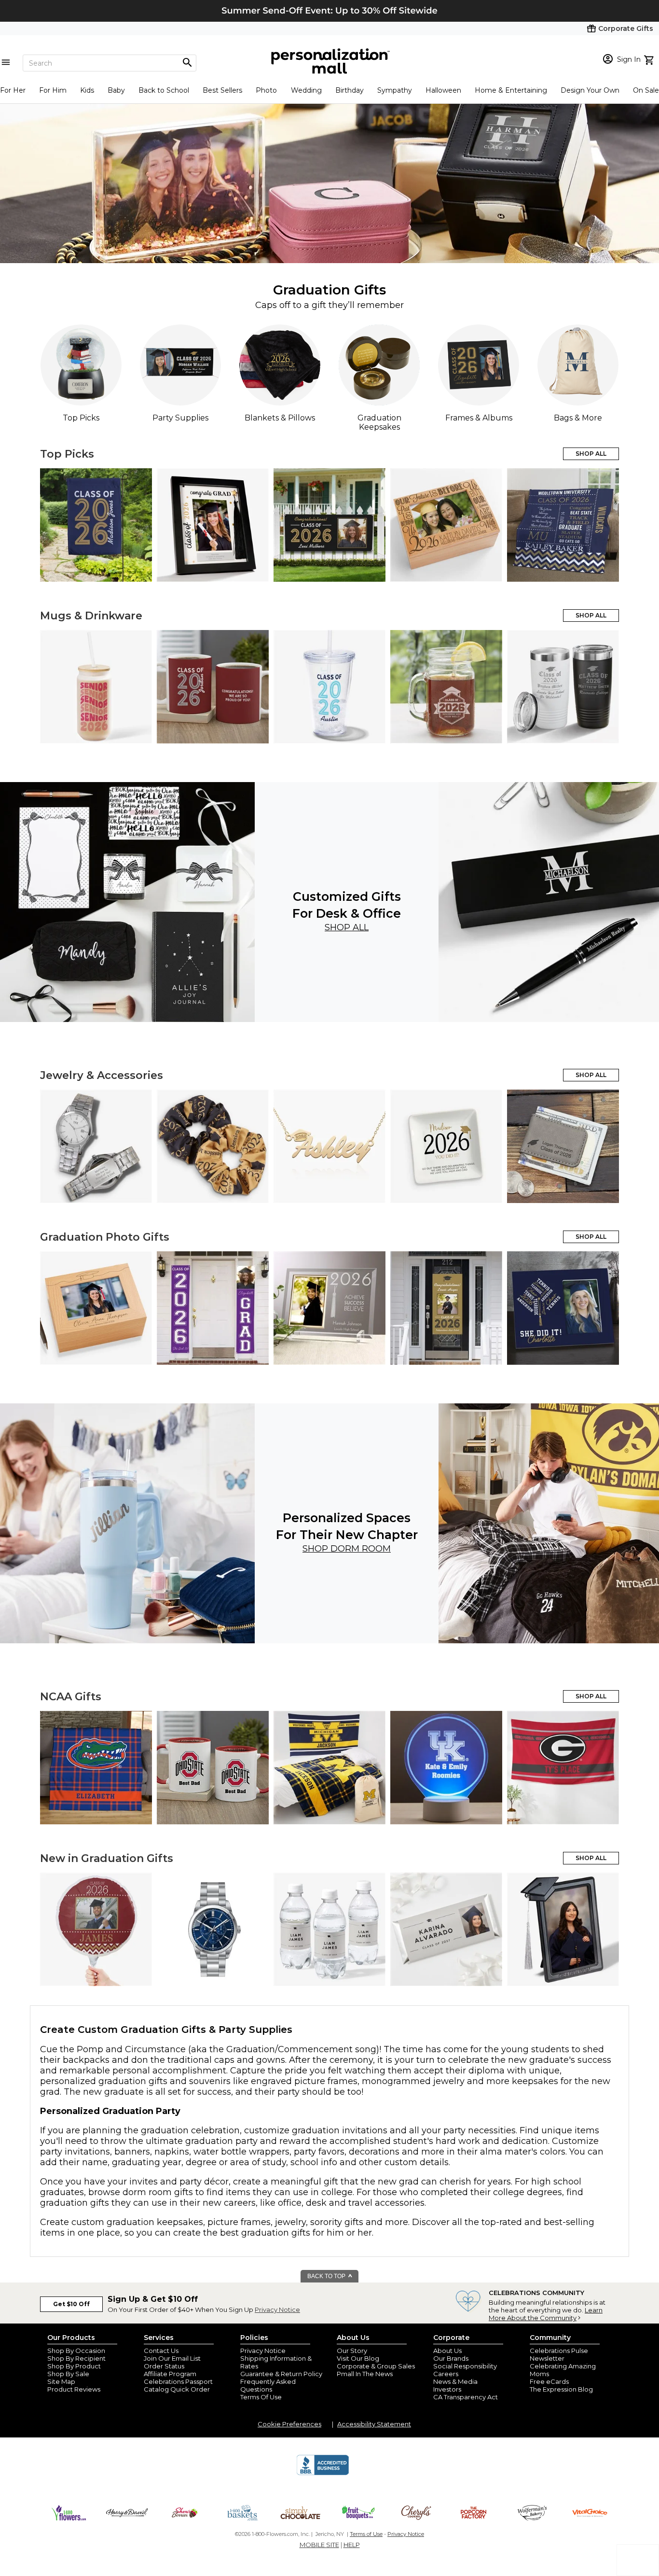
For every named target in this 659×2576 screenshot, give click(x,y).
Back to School (164, 90)
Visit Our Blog (358, 2358)
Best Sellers (222, 90)
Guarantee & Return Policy (281, 2374)
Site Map (61, 2381)
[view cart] (650, 59)
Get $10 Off (71, 2304)
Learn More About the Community (546, 2314)
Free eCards (549, 2381)
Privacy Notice (277, 2310)
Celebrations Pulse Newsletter (559, 2354)
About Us (447, 2351)
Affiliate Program (170, 2374)
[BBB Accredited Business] (323, 2474)
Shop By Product (74, 2366)
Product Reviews (74, 2389)
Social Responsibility (465, 2366)
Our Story (352, 2351)
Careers (446, 2374)
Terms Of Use (261, 2397)
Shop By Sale (68, 2374)
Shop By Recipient (76, 2358)
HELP (352, 2545)
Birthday (350, 90)
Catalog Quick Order (177, 2389)
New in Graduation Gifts (107, 1858)
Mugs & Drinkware (91, 616)
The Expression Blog (561, 2389)
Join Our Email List (172, 2358)
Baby (116, 90)
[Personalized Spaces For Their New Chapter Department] (127, 1523)
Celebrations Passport (178, 2381)
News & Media (455, 2381)
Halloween (443, 90)
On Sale (646, 90)
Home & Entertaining (511, 90)
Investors (447, 2389)
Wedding (306, 90)
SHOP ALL (591, 454)
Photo (266, 90)
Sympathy (395, 90)
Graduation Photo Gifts (105, 1237)
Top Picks (67, 454)
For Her (13, 90)
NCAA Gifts (71, 1697)
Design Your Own (590, 90)
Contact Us (161, 2351)
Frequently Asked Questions (268, 2385)
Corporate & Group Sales (376, 2366)
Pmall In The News (365, 2374)
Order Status (164, 2366)
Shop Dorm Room (347, 1549)
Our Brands (451, 2358)
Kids (87, 90)
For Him (53, 90)
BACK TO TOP (327, 2276)
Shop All (347, 927)
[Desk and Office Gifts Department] (127, 902)
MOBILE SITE (319, 2545)
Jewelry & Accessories (102, 1075)
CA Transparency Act (466, 2397)
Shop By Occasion (76, 2351)
